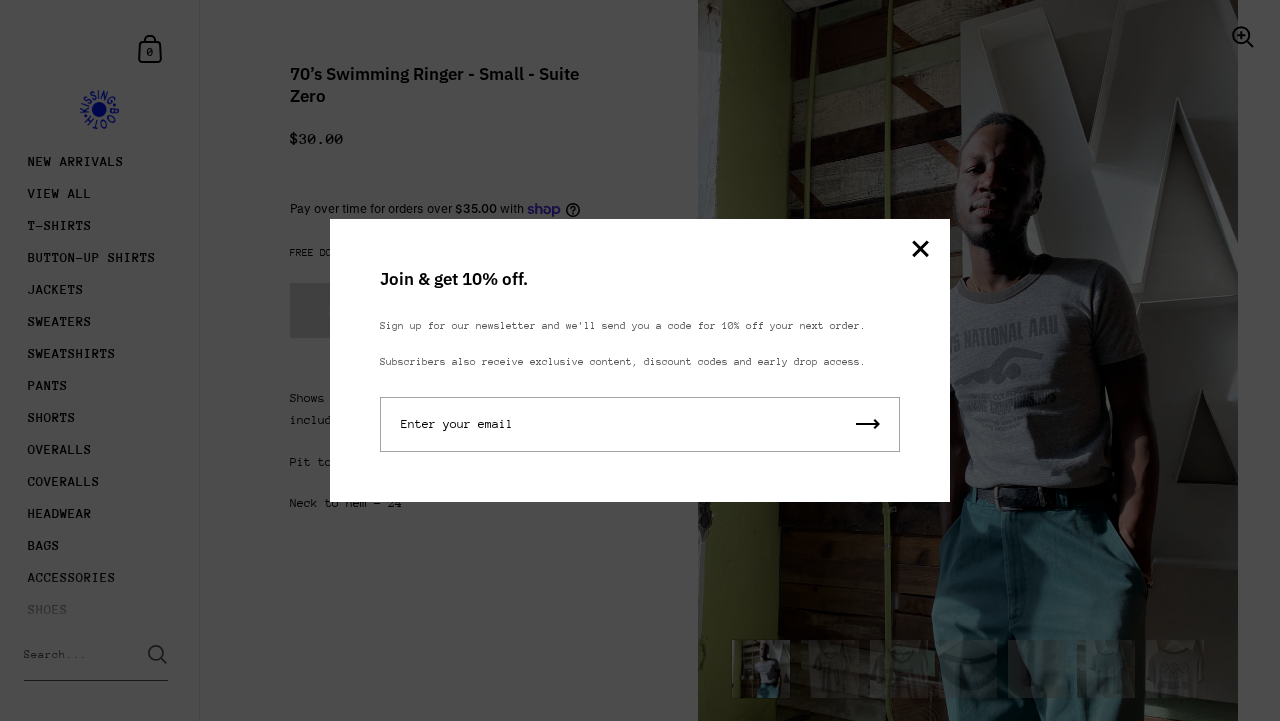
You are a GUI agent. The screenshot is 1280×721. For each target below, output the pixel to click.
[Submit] (868, 424)
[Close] (920, 250)
